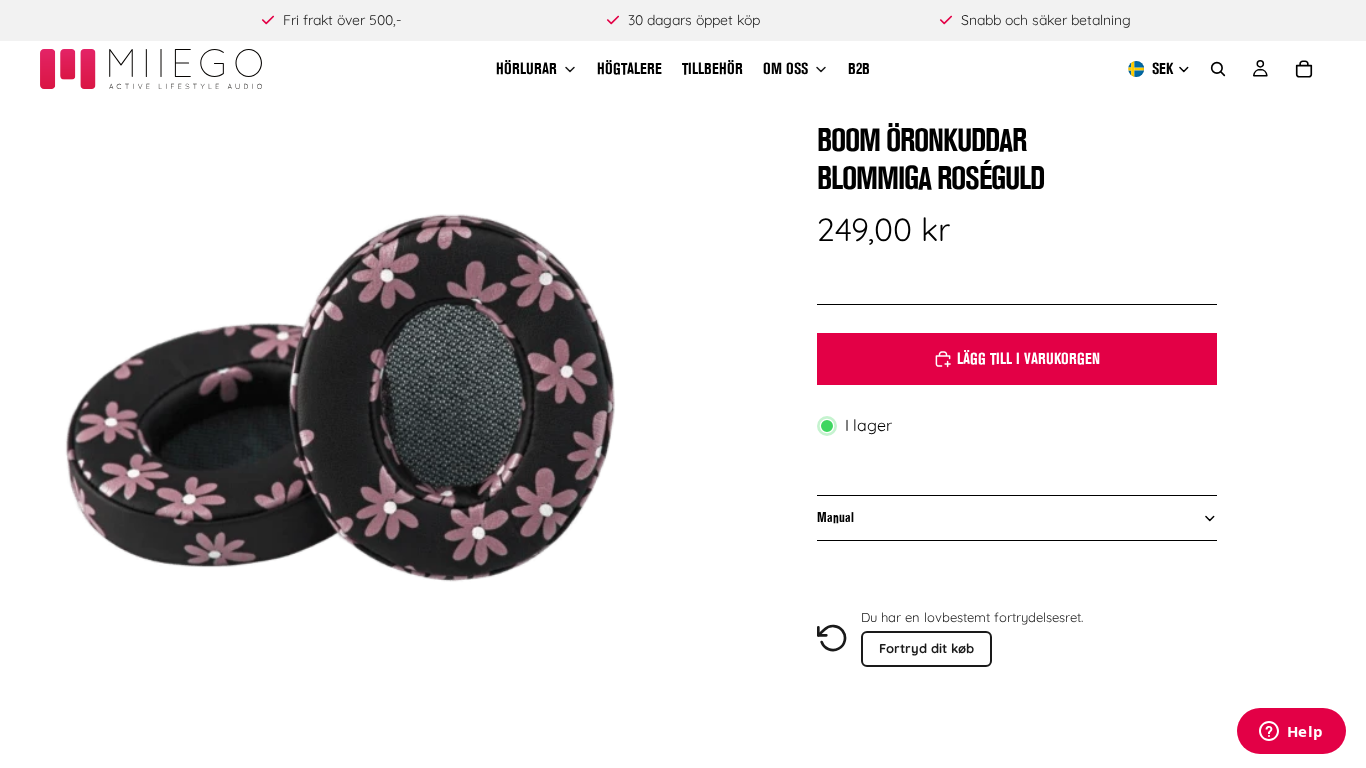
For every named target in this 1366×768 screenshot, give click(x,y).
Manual (835, 517)
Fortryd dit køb (926, 648)
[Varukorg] (1304, 69)
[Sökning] (1218, 69)
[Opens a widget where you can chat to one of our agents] (1291, 733)
